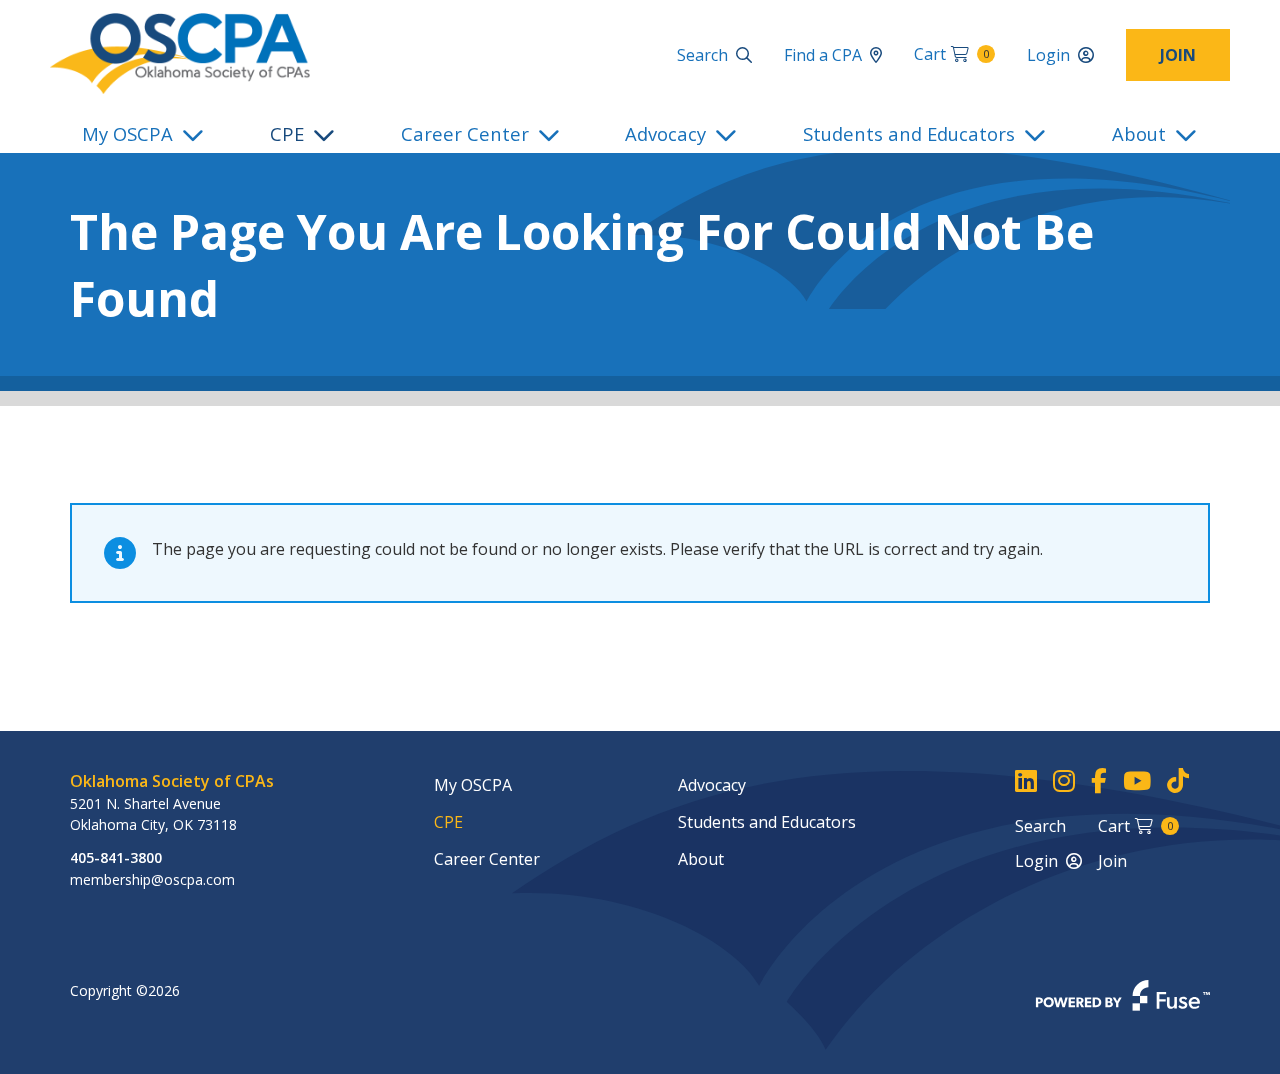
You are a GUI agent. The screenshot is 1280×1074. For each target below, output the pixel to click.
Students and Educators (909, 133)
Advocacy (665, 133)
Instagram (1064, 781)
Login (1048, 55)
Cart (951, 54)
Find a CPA (823, 55)
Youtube (1137, 781)
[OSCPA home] (180, 52)
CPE (287, 133)
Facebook (1099, 781)
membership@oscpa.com (152, 879)
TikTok (1178, 781)
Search (702, 55)
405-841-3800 (116, 857)
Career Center (465, 133)
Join (1178, 55)
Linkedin (1026, 781)
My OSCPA (127, 133)
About (1139, 133)
